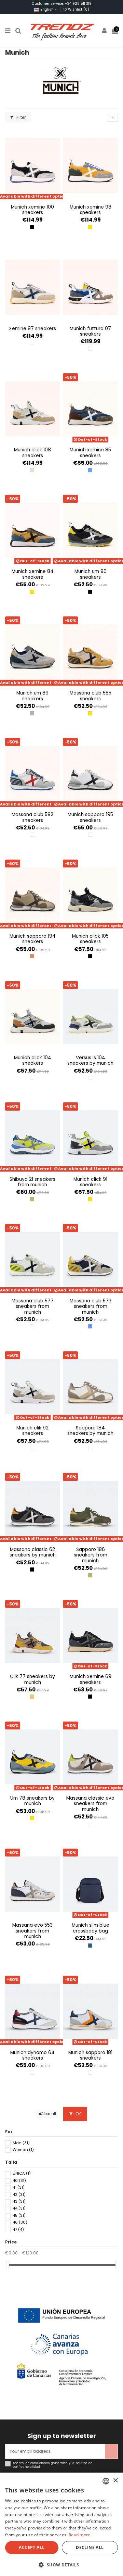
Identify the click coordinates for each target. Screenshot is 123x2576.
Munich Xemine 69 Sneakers (91, 1679)
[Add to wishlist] (29, 199)
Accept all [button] (32, 2547)
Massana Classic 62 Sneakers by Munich (33, 1552)
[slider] (8, 2265)
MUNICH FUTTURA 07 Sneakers (90, 331)
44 (19, 2208)
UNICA (22, 2173)
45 (19, 2215)
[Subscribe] (111, 2451)
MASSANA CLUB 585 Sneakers (91, 696)
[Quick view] (37, 199)
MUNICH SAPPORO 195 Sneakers (90, 817)
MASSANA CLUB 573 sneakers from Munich (91, 1306)
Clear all (49, 2114)
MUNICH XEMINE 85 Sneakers (90, 453)
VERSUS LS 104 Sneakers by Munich (90, 1060)
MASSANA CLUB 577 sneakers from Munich (33, 1306)
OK (78, 2114)
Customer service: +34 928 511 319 (62, 4)
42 (19, 2194)
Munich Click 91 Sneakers (90, 1182)
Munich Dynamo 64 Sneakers (32, 2055)
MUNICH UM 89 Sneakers (32, 696)
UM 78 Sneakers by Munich (32, 1801)
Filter (20, 117)
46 (20, 2222)
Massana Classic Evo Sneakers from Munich (90, 1804)
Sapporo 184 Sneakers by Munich (90, 1431)
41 (19, 2187)
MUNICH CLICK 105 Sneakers (90, 939)
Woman (23, 2150)
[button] (61, 2565)
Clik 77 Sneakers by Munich (32, 1679)
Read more (80, 2535)
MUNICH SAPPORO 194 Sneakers (33, 939)
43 (19, 2201)
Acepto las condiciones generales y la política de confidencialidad (53, 2465)
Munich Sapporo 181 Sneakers (90, 2055)
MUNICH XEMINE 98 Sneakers (91, 210)
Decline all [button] (90, 2547)
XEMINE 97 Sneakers (32, 329)
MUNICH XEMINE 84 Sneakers (33, 574)
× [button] (115, 2481)
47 (18, 2229)
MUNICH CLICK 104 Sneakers (33, 1060)
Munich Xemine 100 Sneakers (32, 210)
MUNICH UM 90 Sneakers (91, 574)
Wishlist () (78, 9)
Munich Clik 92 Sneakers (32, 1431)
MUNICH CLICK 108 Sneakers (32, 453)
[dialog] (61, 2524)
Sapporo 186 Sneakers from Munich (91, 1555)
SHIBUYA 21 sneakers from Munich (32, 1182)
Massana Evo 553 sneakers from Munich (32, 1931)
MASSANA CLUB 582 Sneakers (32, 817)
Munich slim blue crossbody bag (91, 1928)
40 (19, 2180)
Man (21, 2143)
